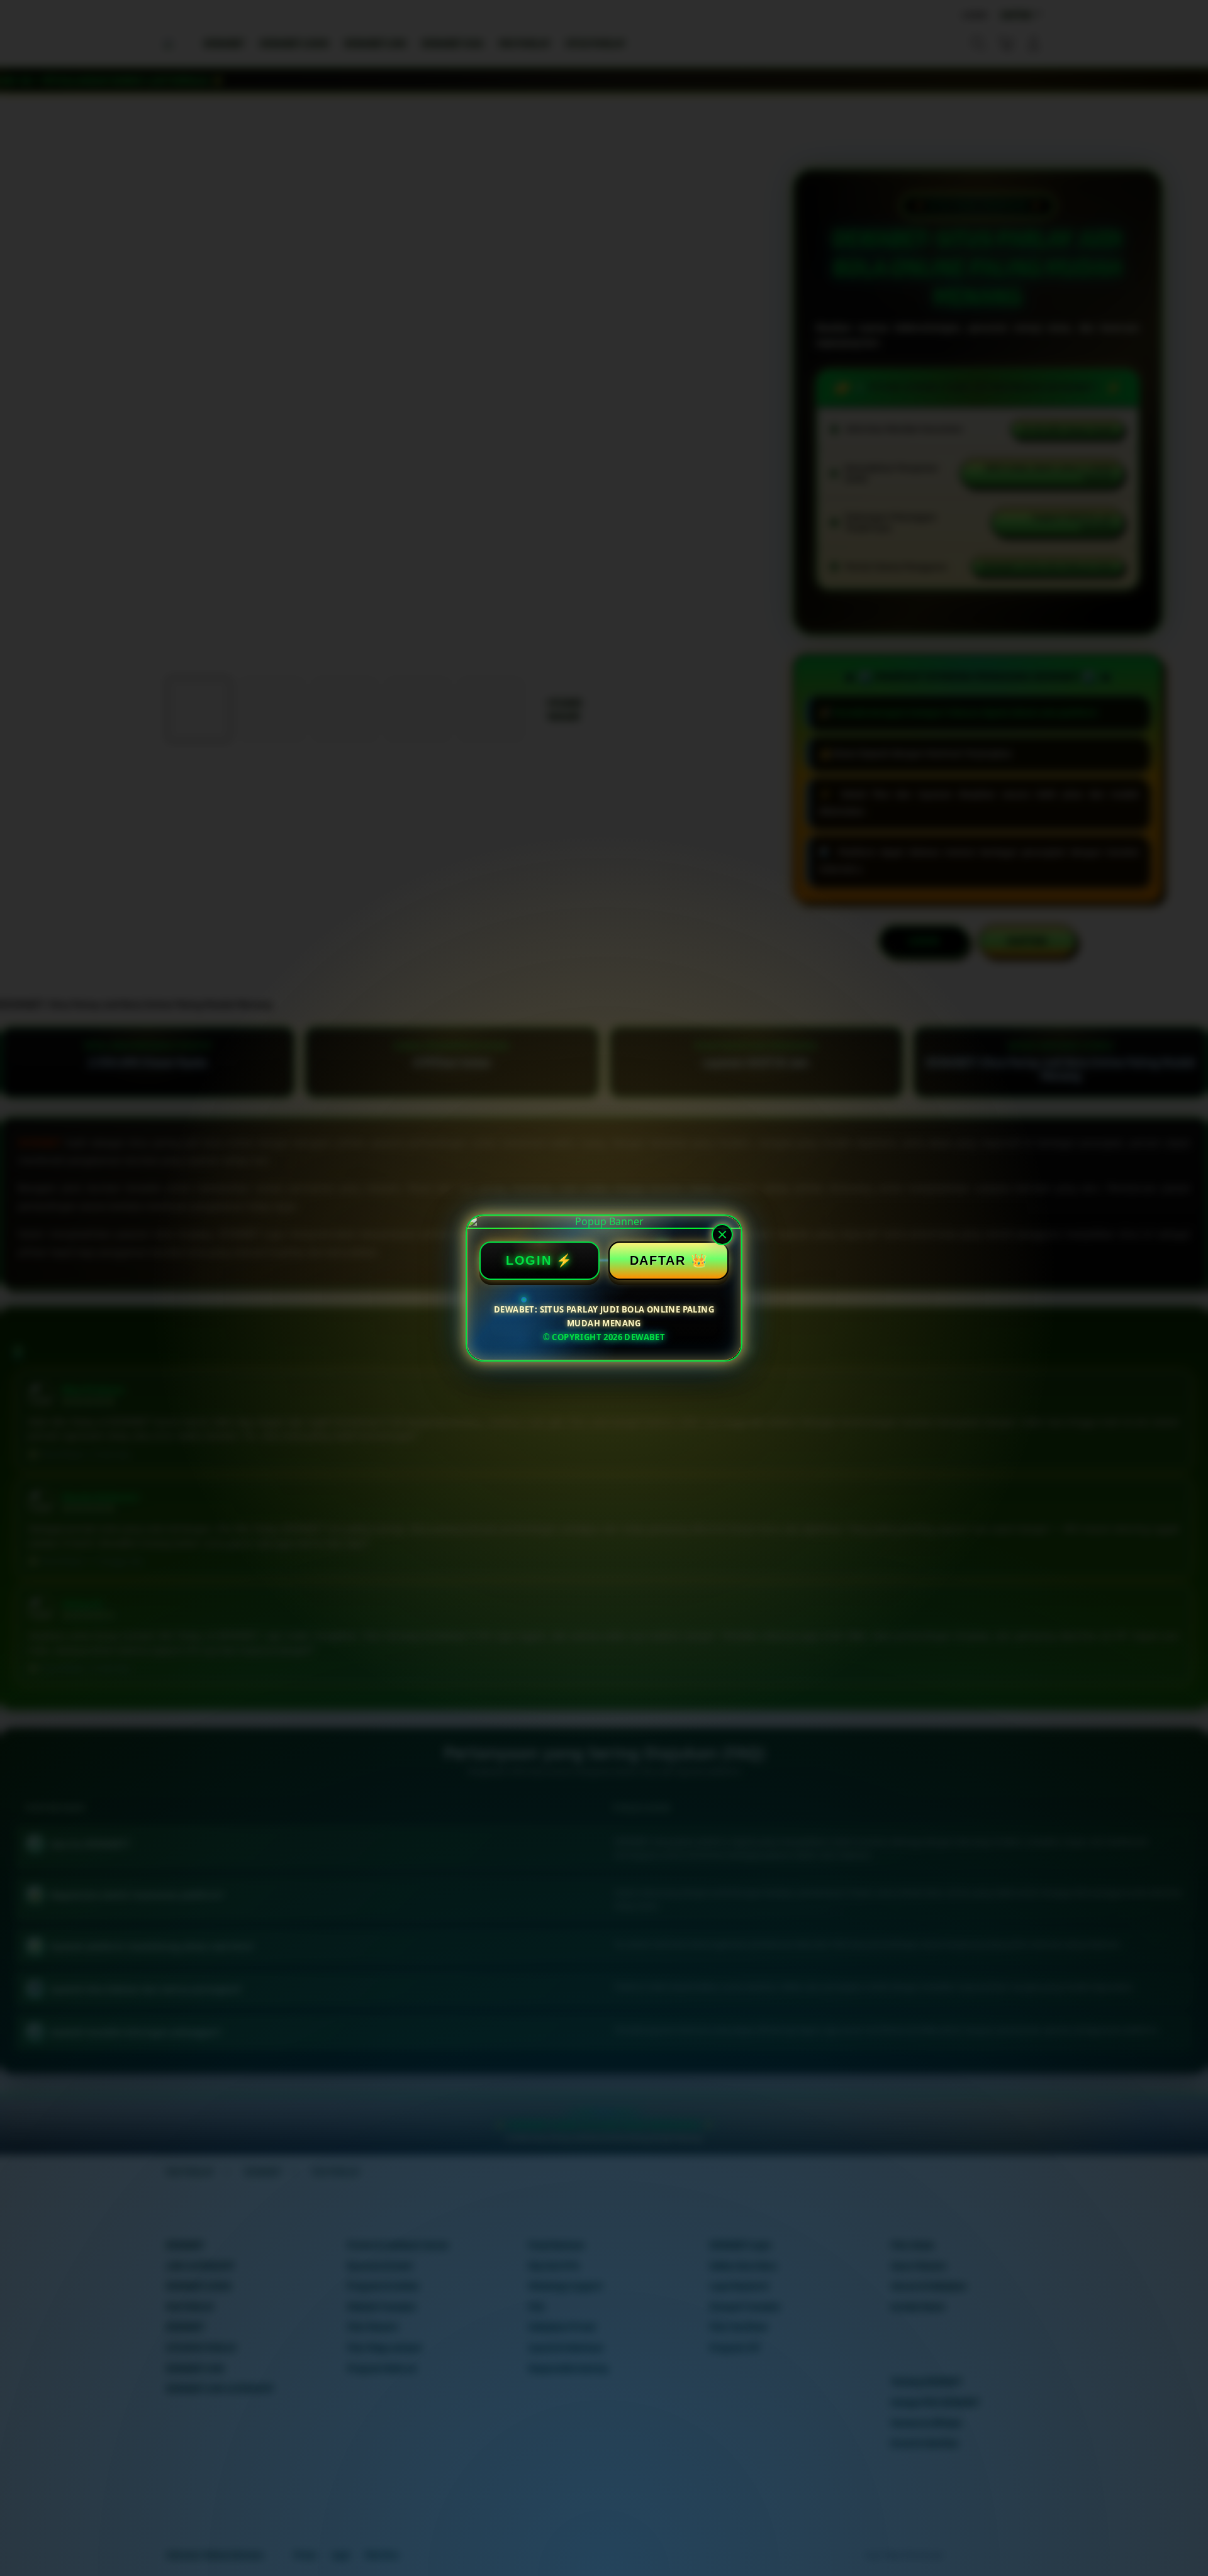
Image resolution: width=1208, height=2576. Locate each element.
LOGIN (529, 1260)
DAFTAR (658, 1260)
